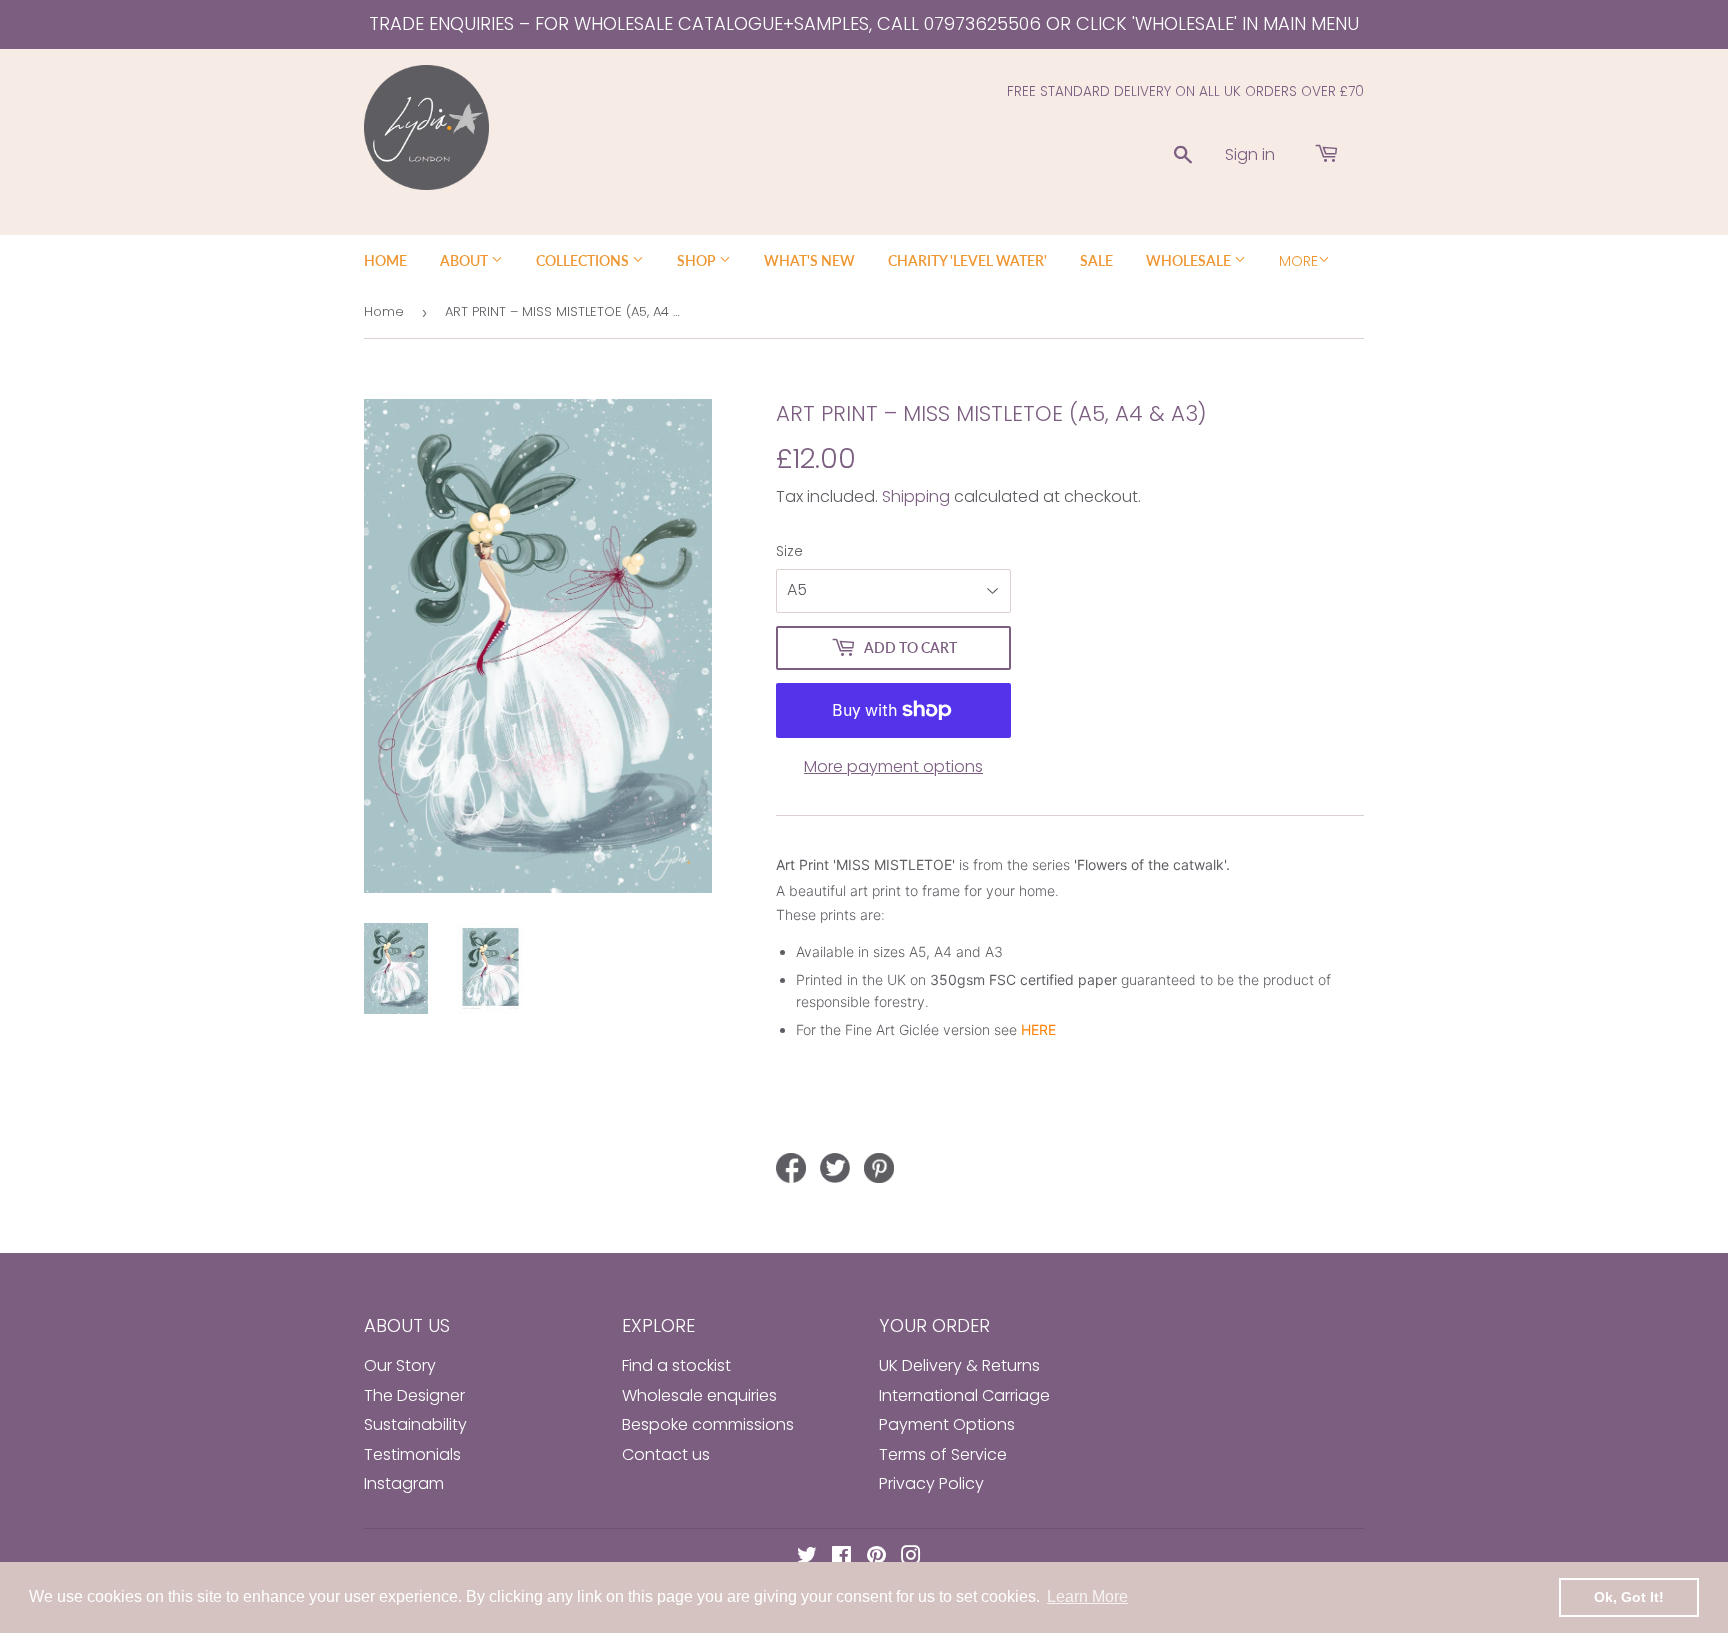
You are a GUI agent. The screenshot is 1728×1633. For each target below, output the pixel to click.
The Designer (414, 1395)
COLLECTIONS (584, 260)
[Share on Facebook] (791, 1168)
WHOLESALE (1190, 260)
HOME (385, 260)
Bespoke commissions (708, 1424)
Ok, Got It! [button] (1629, 1597)
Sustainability (415, 1424)
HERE (1038, 1029)
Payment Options (947, 1424)
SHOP (698, 260)
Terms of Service (943, 1454)
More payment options (893, 766)
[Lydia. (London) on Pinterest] (876, 1557)
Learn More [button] (1087, 1596)
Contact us (666, 1454)
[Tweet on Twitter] (835, 1168)
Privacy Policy (931, 1483)
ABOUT (465, 260)
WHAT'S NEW (809, 260)
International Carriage (964, 1395)
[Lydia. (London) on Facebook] (841, 1557)
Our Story (400, 1365)
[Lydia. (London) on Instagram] (911, 1557)
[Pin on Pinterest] (879, 1168)
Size (789, 551)
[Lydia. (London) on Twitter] (807, 1557)
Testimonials (412, 1454)
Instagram (404, 1483)
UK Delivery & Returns (959, 1365)
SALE (1096, 260)
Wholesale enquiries (699, 1395)
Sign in (1250, 154)
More (1298, 261)
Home (384, 311)
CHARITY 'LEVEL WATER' (967, 260)
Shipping (916, 496)
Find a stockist (676, 1365)
